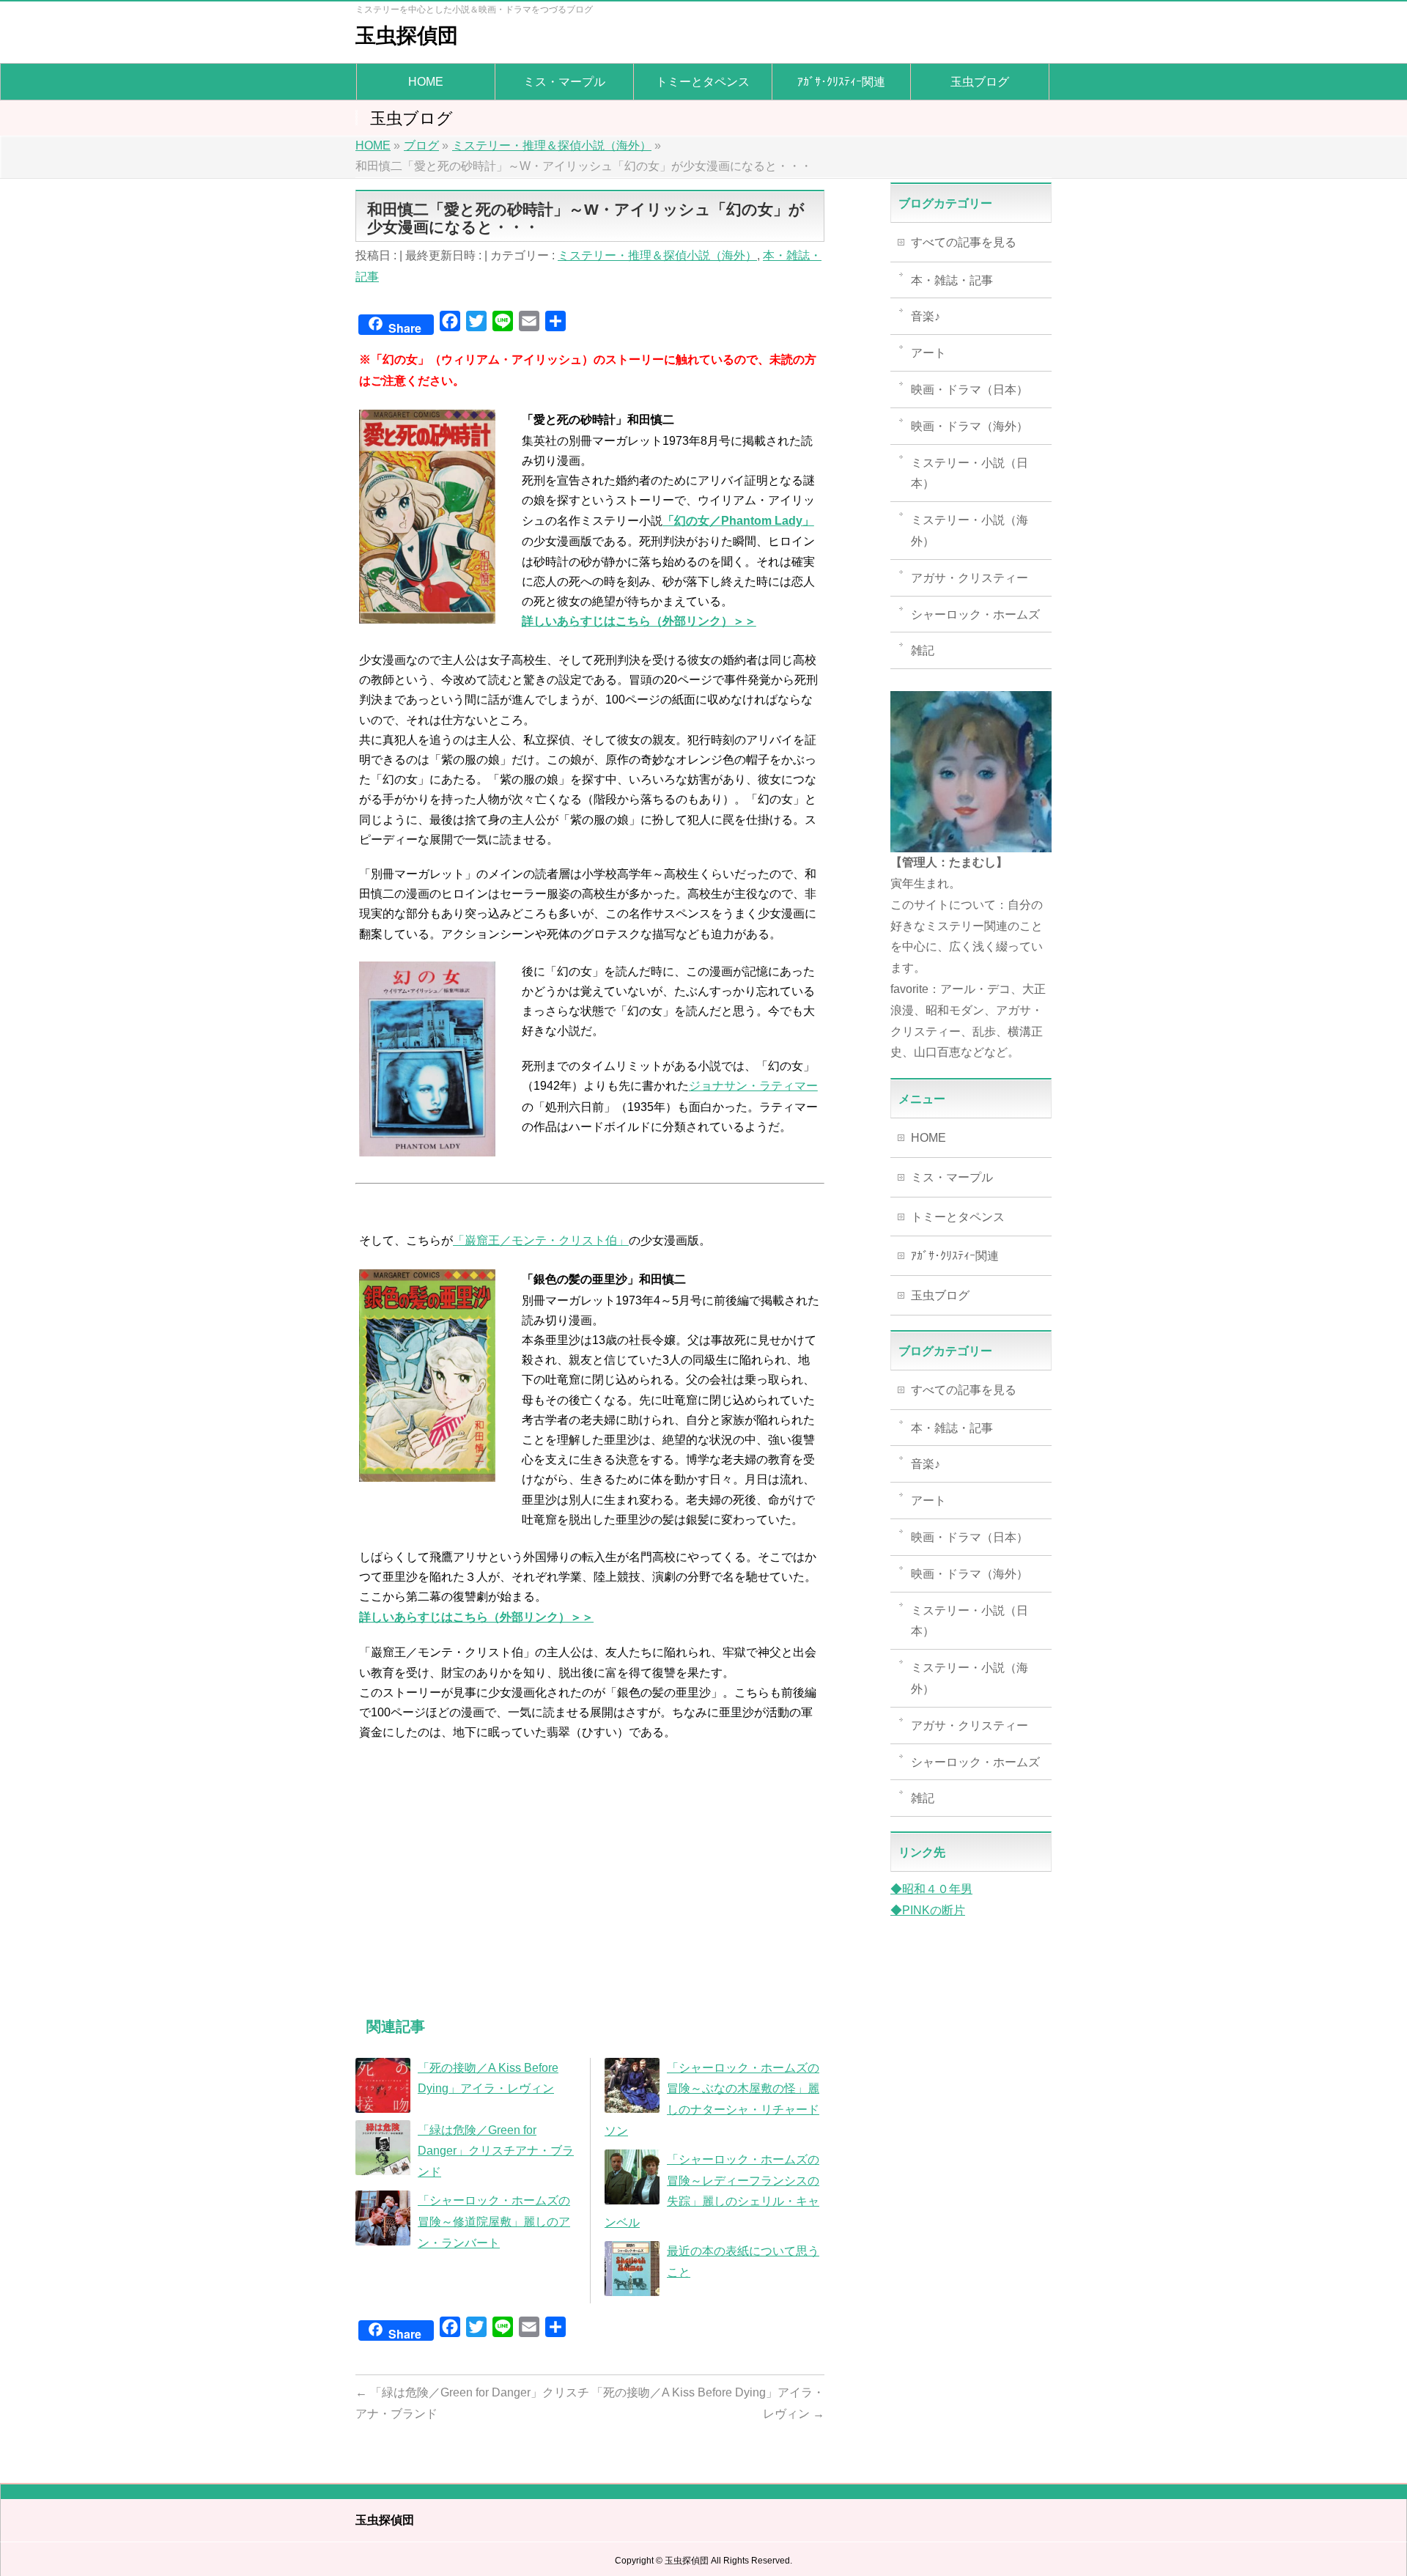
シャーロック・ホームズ (975, 615)
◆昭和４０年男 (931, 1889)
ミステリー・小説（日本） (970, 473)
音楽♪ (926, 316)
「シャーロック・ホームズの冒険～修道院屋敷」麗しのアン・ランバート (494, 2222)
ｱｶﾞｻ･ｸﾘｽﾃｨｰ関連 (955, 1256)
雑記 (923, 650)
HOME (928, 1138)
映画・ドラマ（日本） (970, 390)
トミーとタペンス (958, 1217)
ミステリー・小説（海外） (970, 531)
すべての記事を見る (964, 242)
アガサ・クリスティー (970, 578)
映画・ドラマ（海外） (970, 426)
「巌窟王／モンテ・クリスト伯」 (541, 1240)
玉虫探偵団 (407, 36)
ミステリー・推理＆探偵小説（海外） (657, 255)
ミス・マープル (952, 1177)
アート (928, 353)
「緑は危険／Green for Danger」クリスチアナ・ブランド (496, 2151)
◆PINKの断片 (928, 1910)
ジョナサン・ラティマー (753, 1086)
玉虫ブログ (940, 1295)
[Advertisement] (590, 1894)
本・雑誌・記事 (952, 280)
